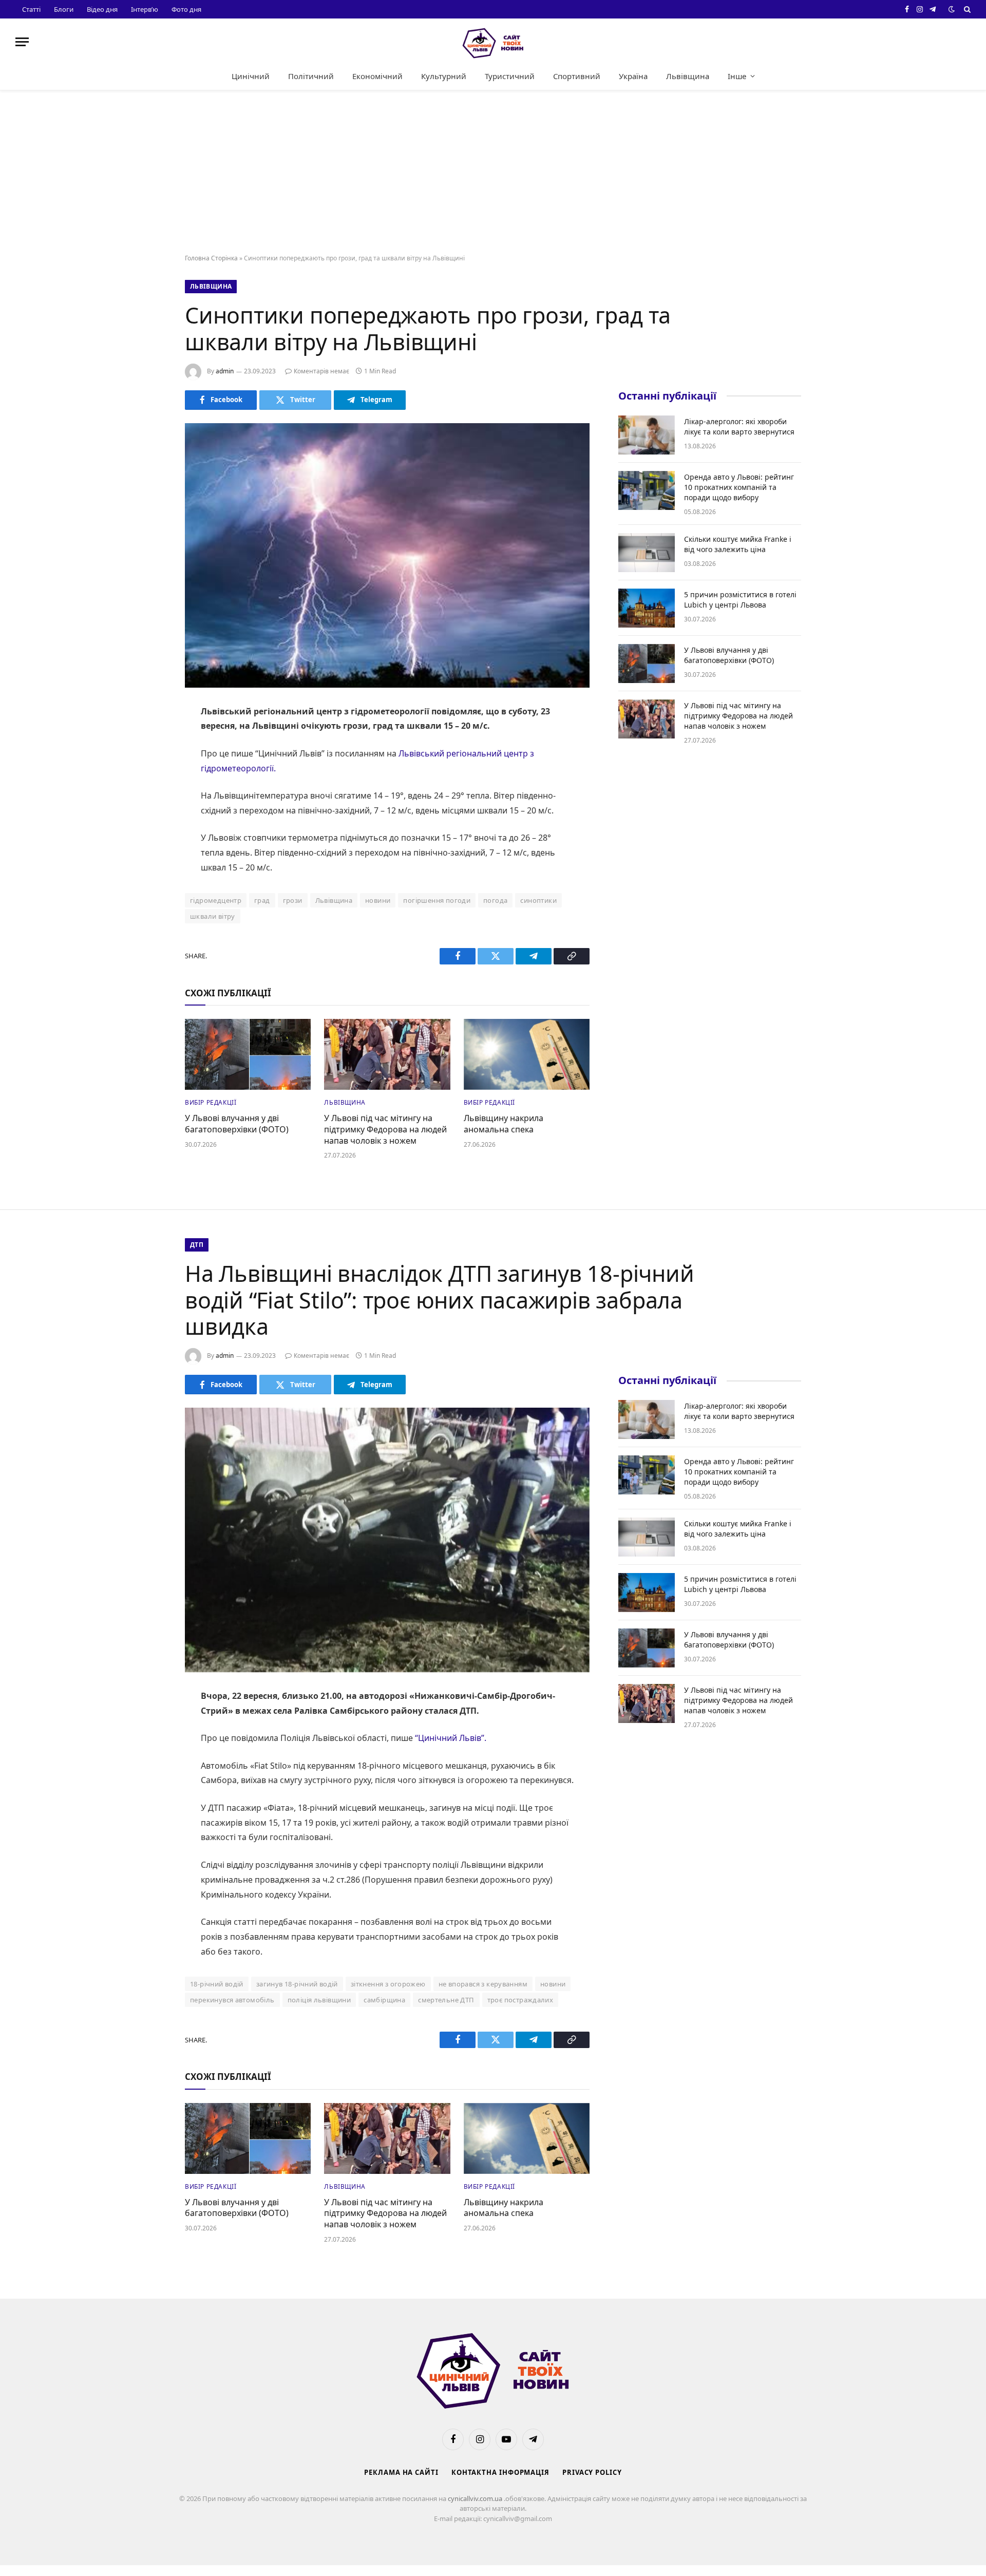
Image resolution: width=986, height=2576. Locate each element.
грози (293, 900)
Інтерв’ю (145, 9)
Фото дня (186, 9)
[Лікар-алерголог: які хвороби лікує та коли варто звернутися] (647, 435)
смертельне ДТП (446, 2000)
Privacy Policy (592, 2472)
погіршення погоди (437, 900)
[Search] (966, 9)
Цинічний (251, 76)
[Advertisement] (493, 173)
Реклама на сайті (401, 2472)
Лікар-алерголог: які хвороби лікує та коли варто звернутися (739, 427)
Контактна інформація (500, 2472)
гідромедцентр (216, 900)
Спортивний (577, 76)
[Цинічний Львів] (493, 42)
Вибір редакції (211, 1102)
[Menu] (22, 42)
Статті (31, 9)
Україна (633, 76)
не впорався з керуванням (483, 1984)
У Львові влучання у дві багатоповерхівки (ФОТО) (237, 1124)
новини (378, 900)
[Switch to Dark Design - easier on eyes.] (952, 9)
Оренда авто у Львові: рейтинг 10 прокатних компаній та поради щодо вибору (739, 487)
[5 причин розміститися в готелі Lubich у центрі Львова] (647, 608)
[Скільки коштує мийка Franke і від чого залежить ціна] (647, 553)
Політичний (311, 76)
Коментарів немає (321, 371)
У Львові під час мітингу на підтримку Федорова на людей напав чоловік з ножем (385, 1130)
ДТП (197, 1245)
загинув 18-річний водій (297, 1984)
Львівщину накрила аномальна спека (504, 1124)
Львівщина (688, 76)
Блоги (64, 9)
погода (495, 900)
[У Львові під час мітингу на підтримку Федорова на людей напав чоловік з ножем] (387, 1054)
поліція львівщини (319, 2000)
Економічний (377, 76)
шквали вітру (213, 916)
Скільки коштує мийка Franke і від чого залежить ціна (738, 544)
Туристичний (510, 76)
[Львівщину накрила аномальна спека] (527, 1054)
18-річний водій (217, 1984)
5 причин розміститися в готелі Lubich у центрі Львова (740, 600)
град (262, 900)
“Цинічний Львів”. (451, 1738)
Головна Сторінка (211, 258)
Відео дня (102, 9)
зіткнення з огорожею (388, 1984)
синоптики (538, 900)
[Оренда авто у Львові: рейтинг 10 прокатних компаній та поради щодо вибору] (647, 490)
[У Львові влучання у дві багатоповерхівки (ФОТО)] (248, 1054)
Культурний (444, 76)
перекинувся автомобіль (232, 2000)
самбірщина (384, 2000)
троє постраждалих (520, 2000)
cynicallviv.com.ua (476, 2498)
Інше (737, 76)
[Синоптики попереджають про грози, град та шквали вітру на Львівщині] (387, 555)
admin (225, 371)
